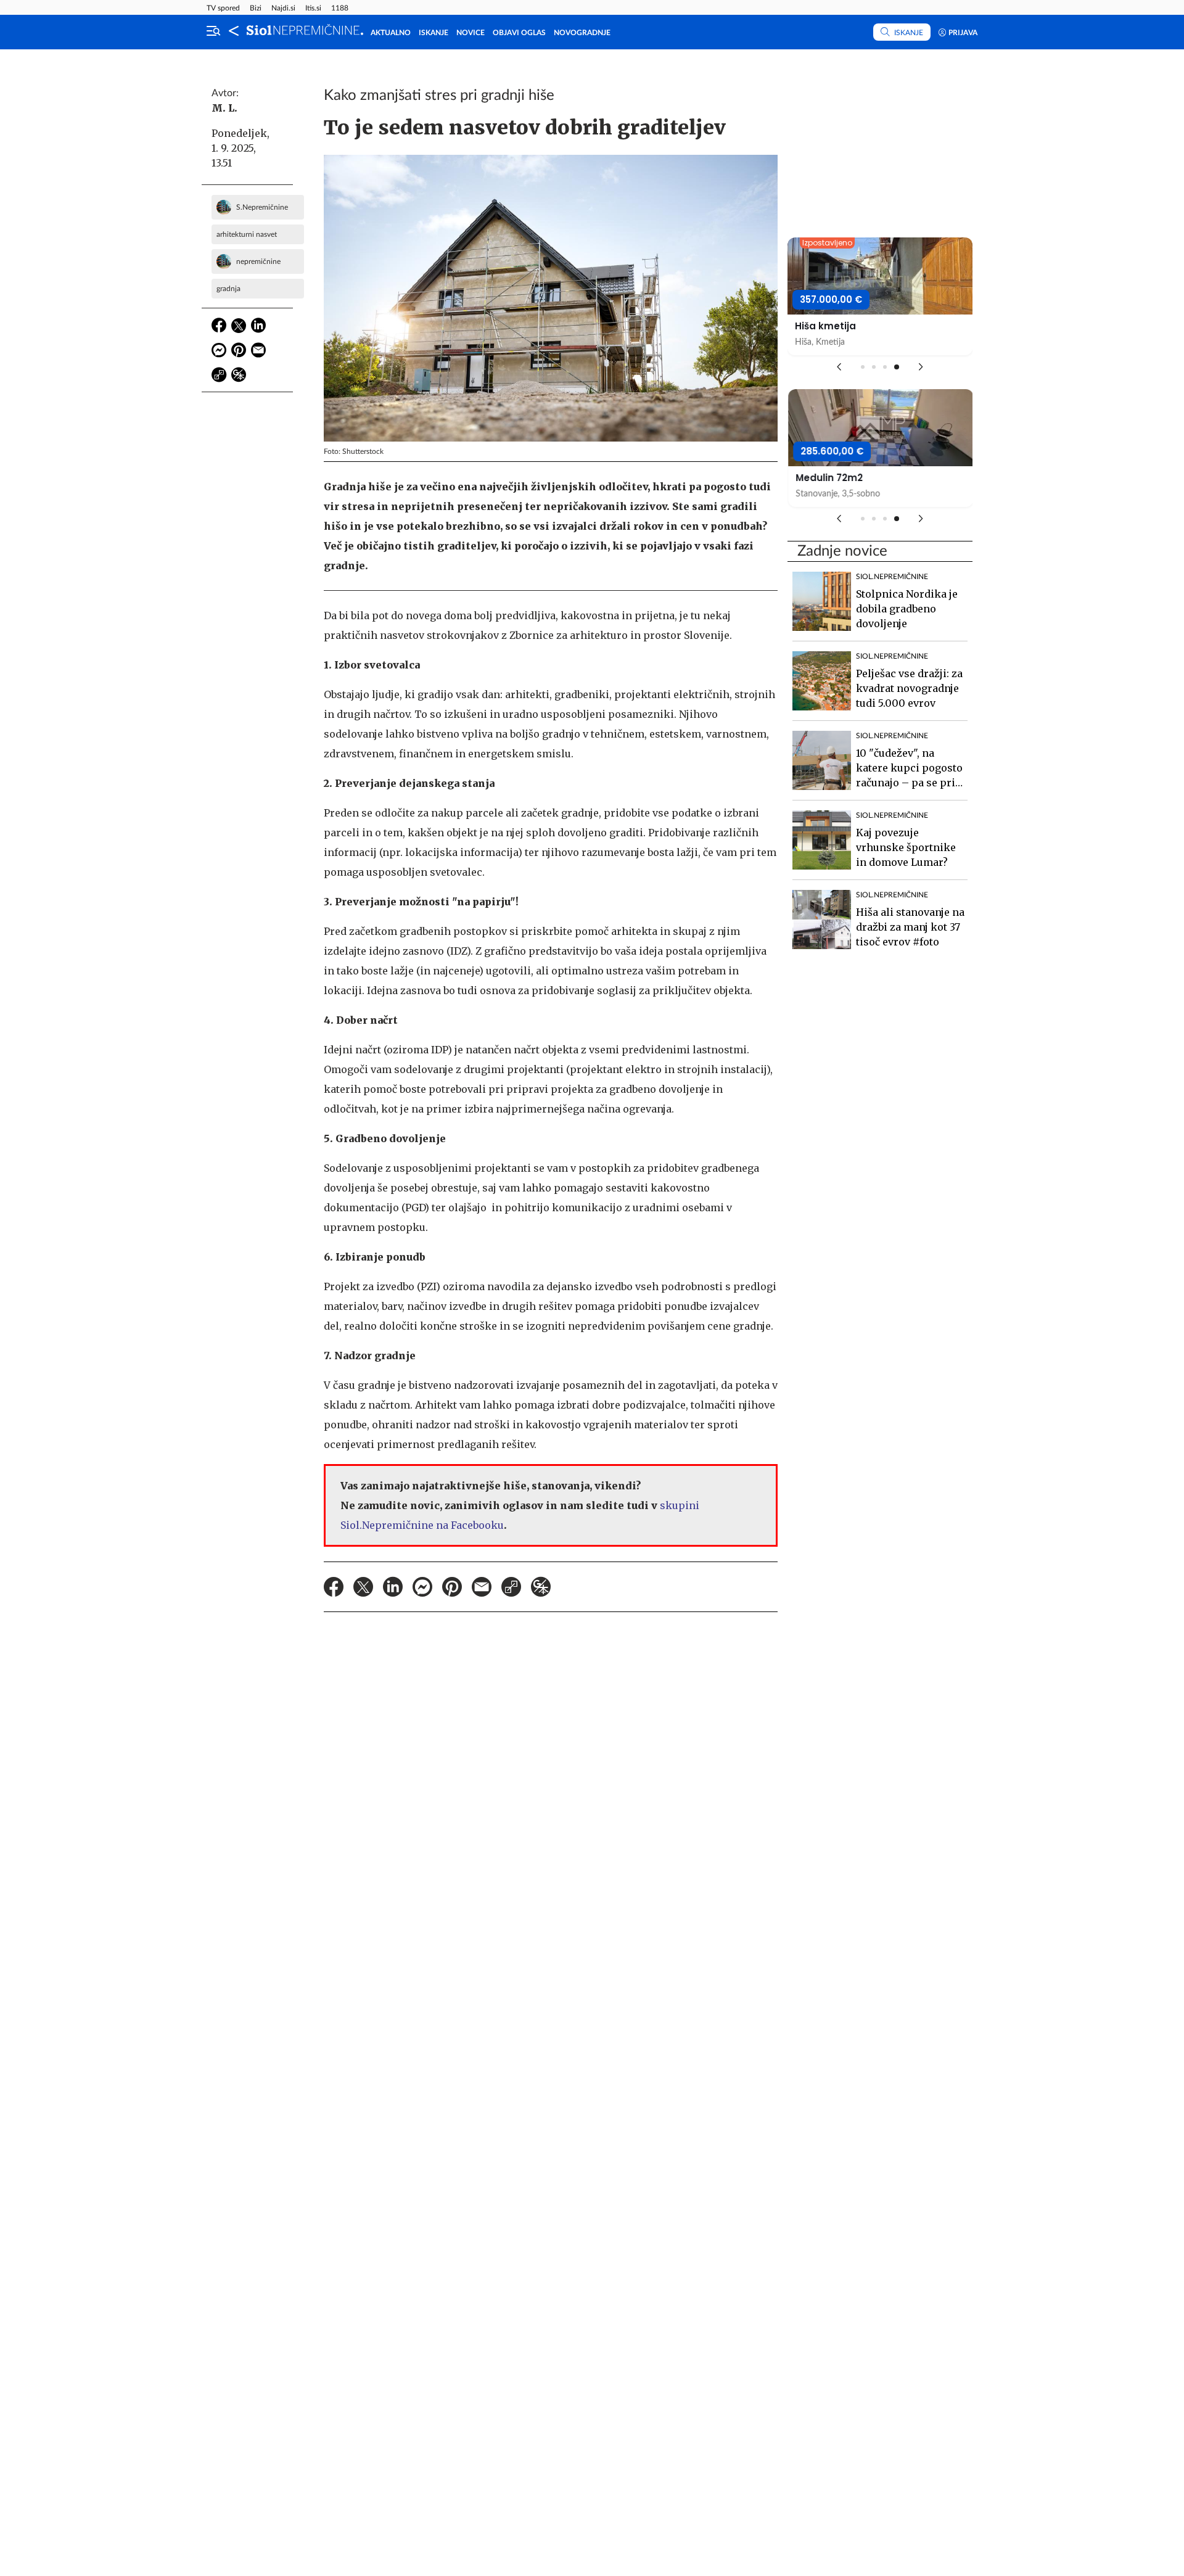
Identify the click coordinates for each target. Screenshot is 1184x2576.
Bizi (256, 8)
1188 (340, 8)
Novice (471, 33)
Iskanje (434, 33)
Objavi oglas (519, 33)
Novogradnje (582, 33)
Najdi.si (283, 8)
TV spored (223, 8)
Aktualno (391, 33)
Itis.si (313, 8)
